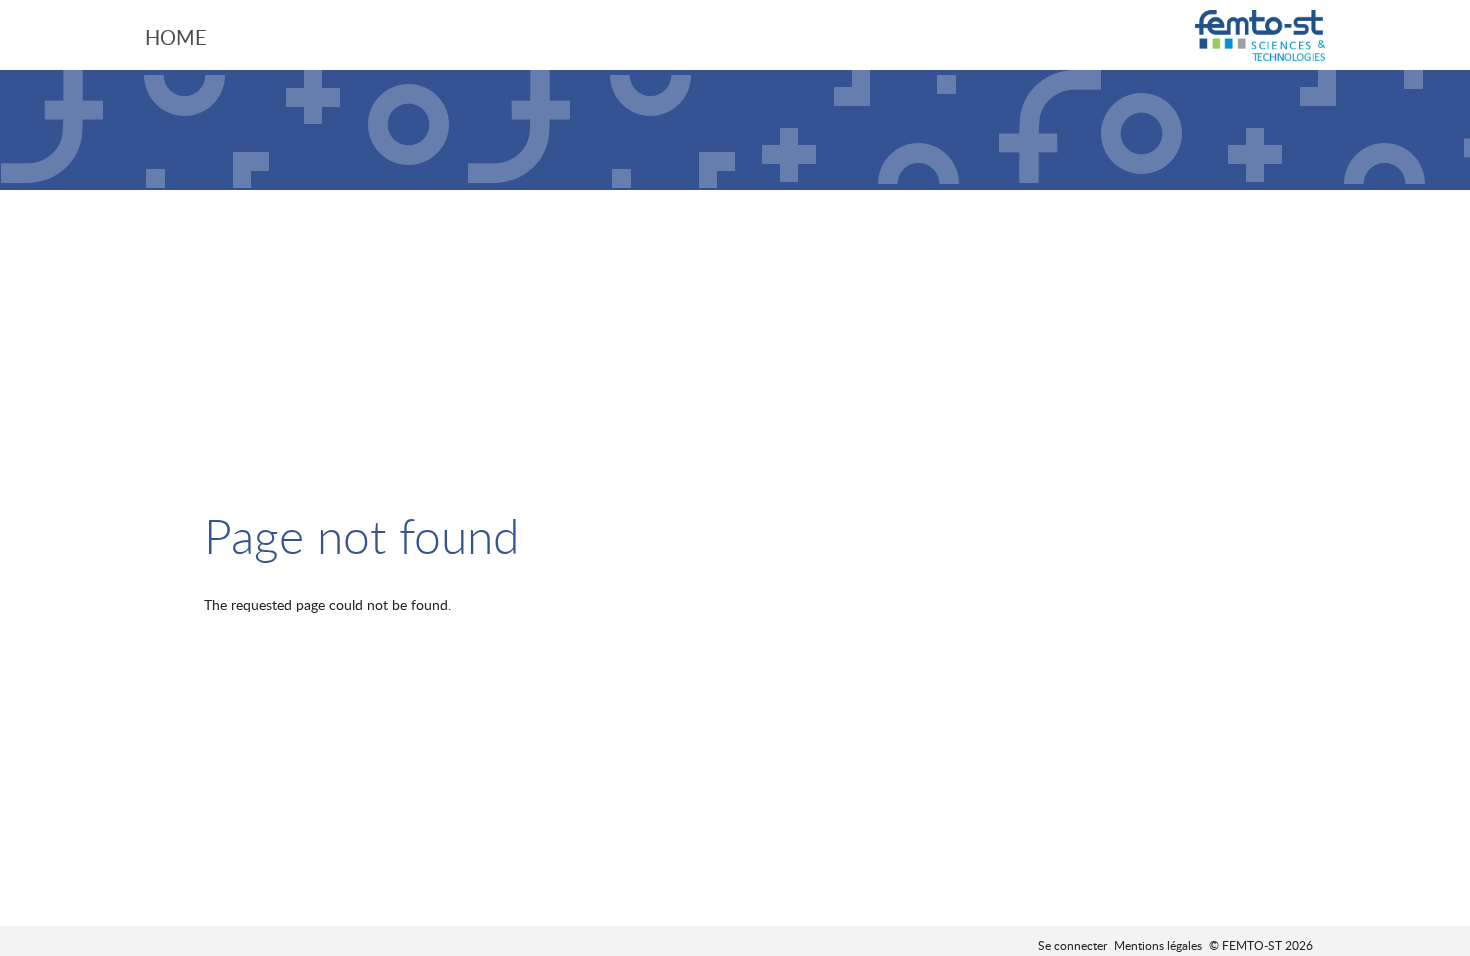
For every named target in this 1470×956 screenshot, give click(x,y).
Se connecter (1072, 945)
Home (176, 37)
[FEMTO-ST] (1260, 37)
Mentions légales (1158, 945)
